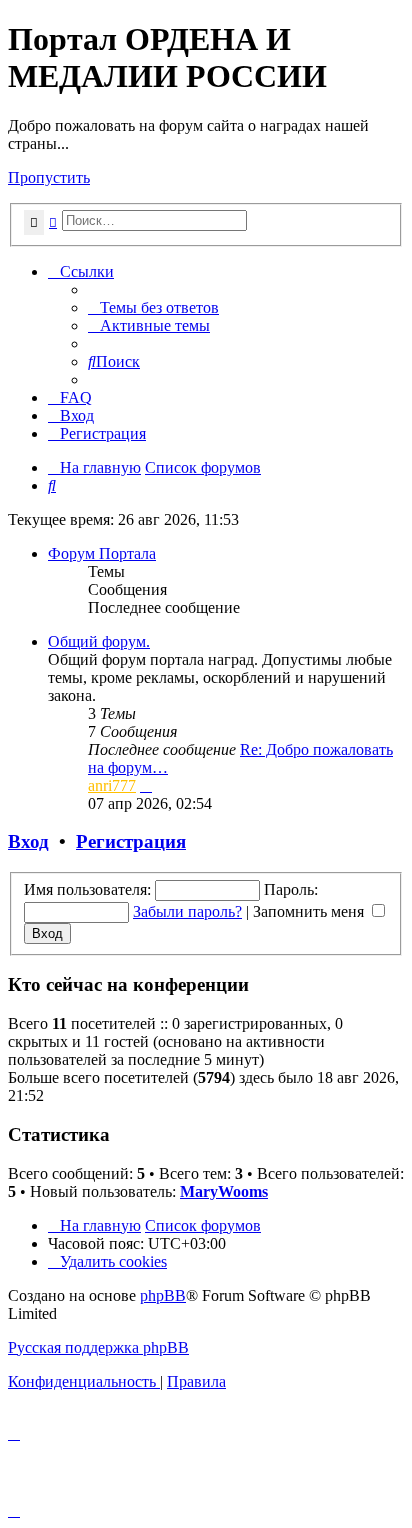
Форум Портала (102, 553)
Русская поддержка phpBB (98, 1347)
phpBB (163, 1295)
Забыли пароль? (187, 911)
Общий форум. (99, 641)
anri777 (112, 785)
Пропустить (49, 177)
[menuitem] (153, 307)
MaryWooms (224, 1191)
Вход (28, 841)
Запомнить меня (310, 911)
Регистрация (131, 841)
